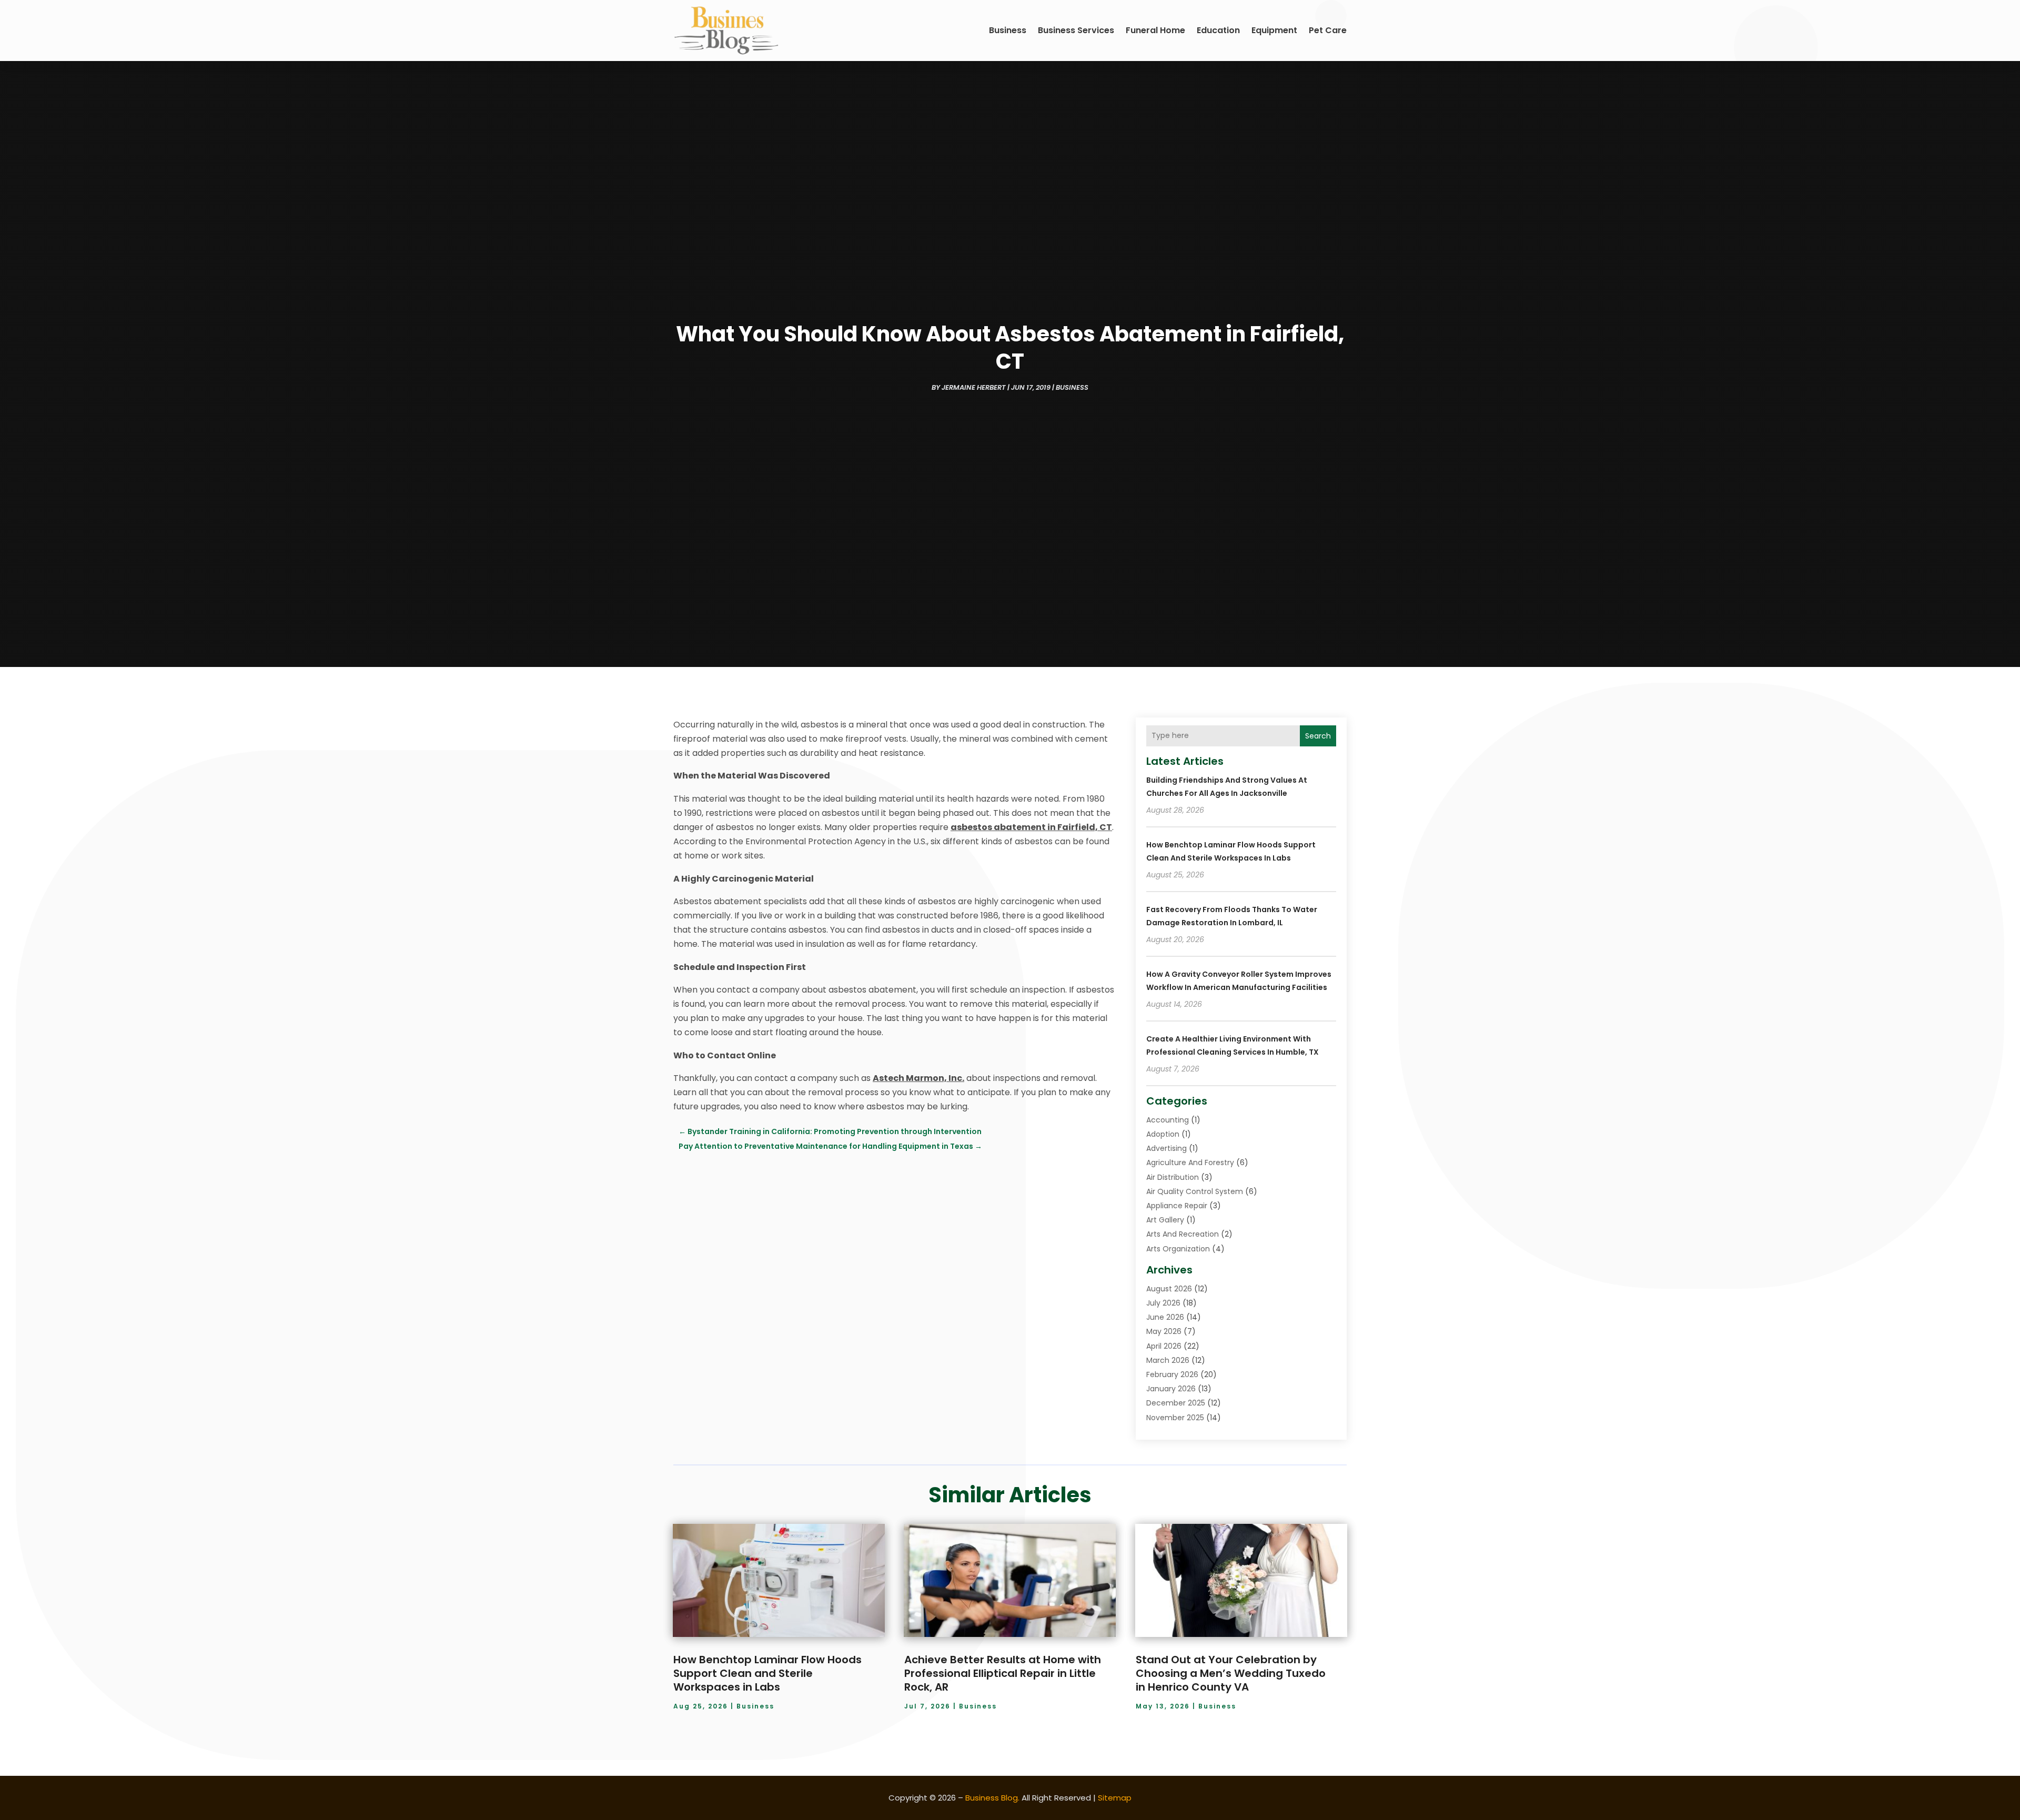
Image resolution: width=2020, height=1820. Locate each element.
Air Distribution (1173, 1177)
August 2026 (1169, 1289)
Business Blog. (992, 1798)
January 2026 (1171, 1389)
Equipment (1274, 30)
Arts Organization (1178, 1249)
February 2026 (1172, 1374)
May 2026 (1164, 1331)
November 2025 (1175, 1418)
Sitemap (1115, 1798)
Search (1318, 736)
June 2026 (1165, 1317)
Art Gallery (1165, 1220)
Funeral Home (1155, 30)
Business (1008, 30)
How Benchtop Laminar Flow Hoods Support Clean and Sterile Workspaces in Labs (767, 1673)
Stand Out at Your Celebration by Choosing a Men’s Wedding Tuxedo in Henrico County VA (1231, 1673)
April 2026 (1164, 1346)
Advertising (1166, 1148)
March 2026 (1168, 1360)
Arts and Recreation (1183, 1234)
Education (1218, 30)
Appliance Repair (1177, 1206)
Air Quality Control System (1195, 1191)
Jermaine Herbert (974, 387)
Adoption (1163, 1134)
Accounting (1168, 1120)
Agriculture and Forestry (1190, 1162)
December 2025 (1176, 1403)
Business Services (1076, 30)
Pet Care (1328, 30)
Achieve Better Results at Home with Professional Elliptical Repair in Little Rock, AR (1003, 1673)
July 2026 (1163, 1303)
